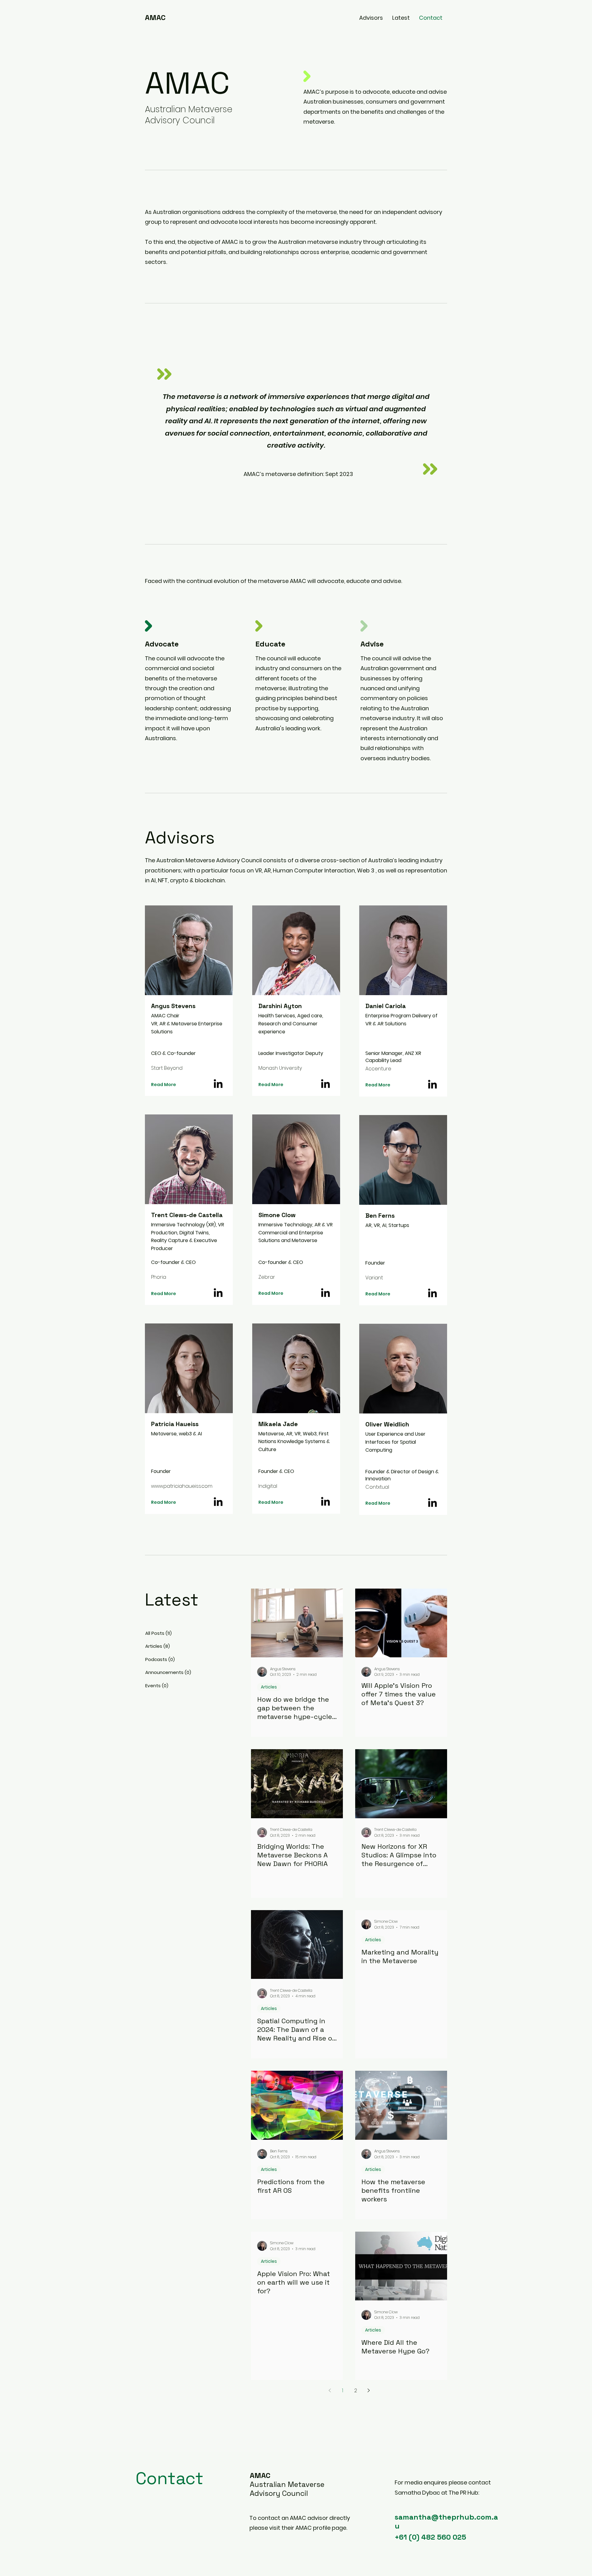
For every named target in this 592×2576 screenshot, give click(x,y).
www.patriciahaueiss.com (182, 1486)
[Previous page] (330, 2390)
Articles (269, 1687)
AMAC (155, 17)
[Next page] (368, 2390)
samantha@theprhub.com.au (446, 2521)
